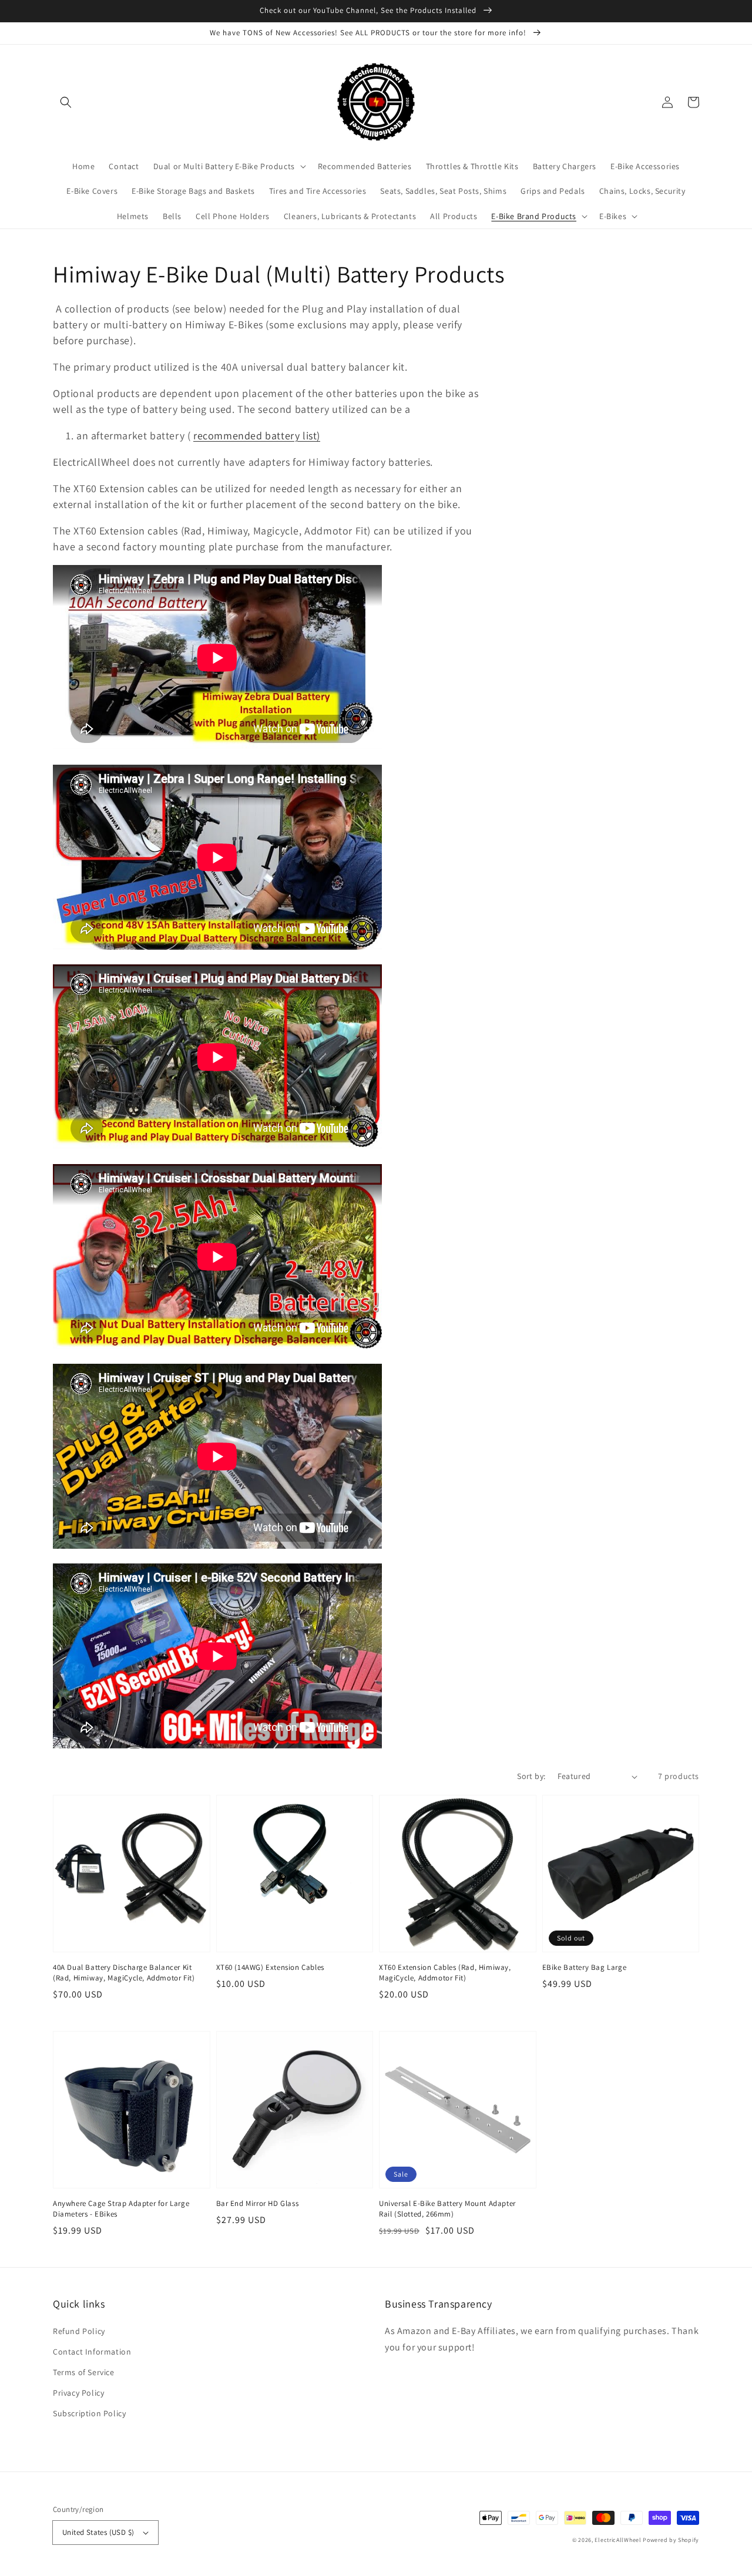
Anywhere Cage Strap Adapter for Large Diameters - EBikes (121, 2209)
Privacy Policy (78, 2393)
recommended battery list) (257, 436)
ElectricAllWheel (618, 2540)
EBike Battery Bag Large (585, 1967)
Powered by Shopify (671, 2540)
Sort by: (531, 1776)
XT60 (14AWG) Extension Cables (270, 1967)
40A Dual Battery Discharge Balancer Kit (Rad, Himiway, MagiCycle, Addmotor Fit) (124, 1973)
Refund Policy (79, 2331)
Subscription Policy (89, 2413)
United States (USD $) (98, 2532)
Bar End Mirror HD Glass (258, 2203)
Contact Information (92, 2352)
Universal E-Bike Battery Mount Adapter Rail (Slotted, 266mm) (447, 2209)
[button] (66, 102)
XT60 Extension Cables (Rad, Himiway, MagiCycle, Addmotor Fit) (445, 1973)
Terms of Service (84, 2372)
